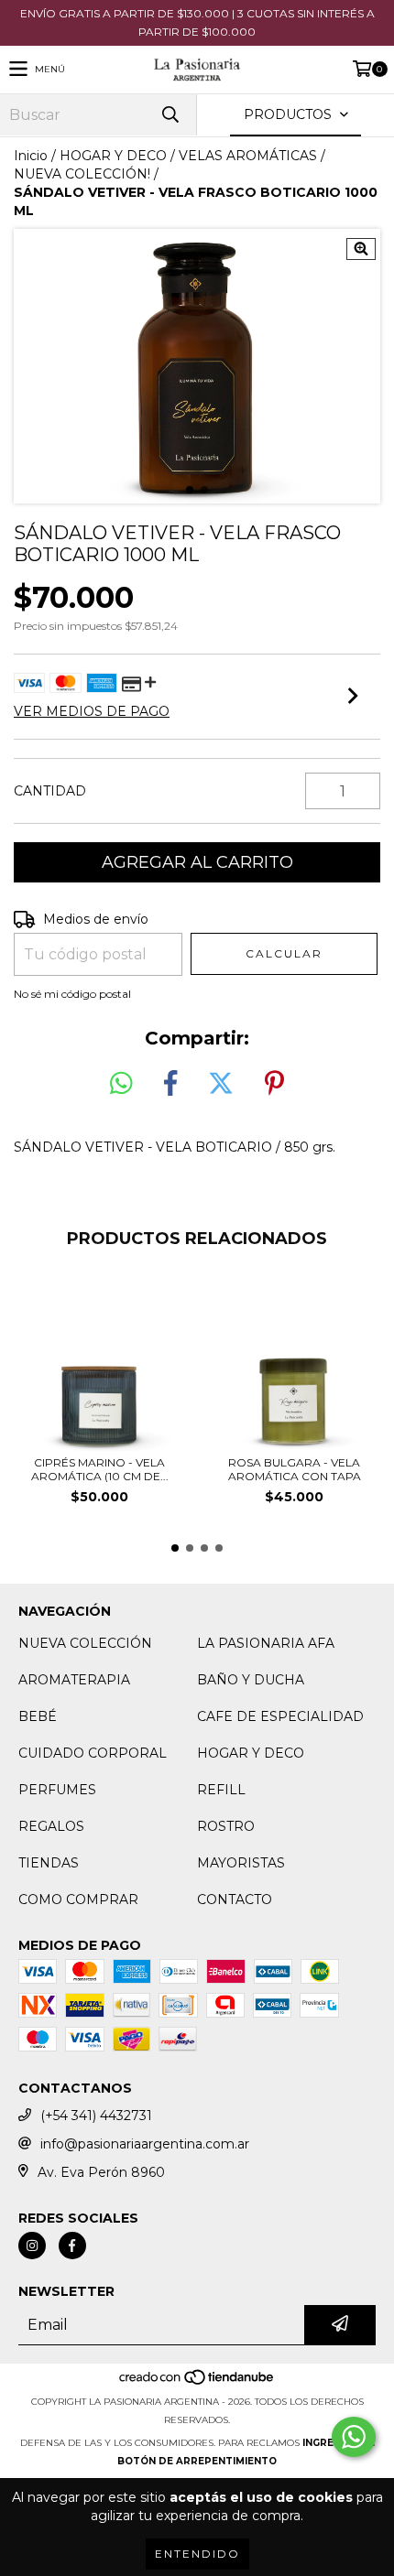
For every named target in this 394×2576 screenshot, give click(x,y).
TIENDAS (49, 1863)
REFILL (221, 1790)
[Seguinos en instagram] (32, 2246)
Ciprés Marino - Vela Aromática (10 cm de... (100, 1469)
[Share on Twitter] (221, 1084)
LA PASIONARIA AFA (266, 1643)
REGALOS (51, 1826)
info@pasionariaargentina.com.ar (145, 2144)
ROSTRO (226, 1826)
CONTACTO (235, 1900)
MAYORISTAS (241, 1863)
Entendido (197, 2554)
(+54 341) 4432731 (96, 2116)
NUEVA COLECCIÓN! (82, 174)
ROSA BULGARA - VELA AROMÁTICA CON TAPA (295, 1469)
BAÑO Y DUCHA (251, 1680)
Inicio (31, 156)
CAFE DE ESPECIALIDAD (280, 1716)
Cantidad (50, 791)
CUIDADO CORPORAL (93, 1753)
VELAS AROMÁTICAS (248, 156)
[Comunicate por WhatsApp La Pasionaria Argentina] (354, 2437)
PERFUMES (57, 1790)
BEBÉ (38, 1716)
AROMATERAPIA (74, 1680)
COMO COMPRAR (78, 1900)
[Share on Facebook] (170, 1084)
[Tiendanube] (197, 2383)
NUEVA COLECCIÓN (85, 1643)
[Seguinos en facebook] (72, 2246)
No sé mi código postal (72, 994)
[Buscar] (170, 115)
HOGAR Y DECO (113, 156)
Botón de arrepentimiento (197, 2461)
